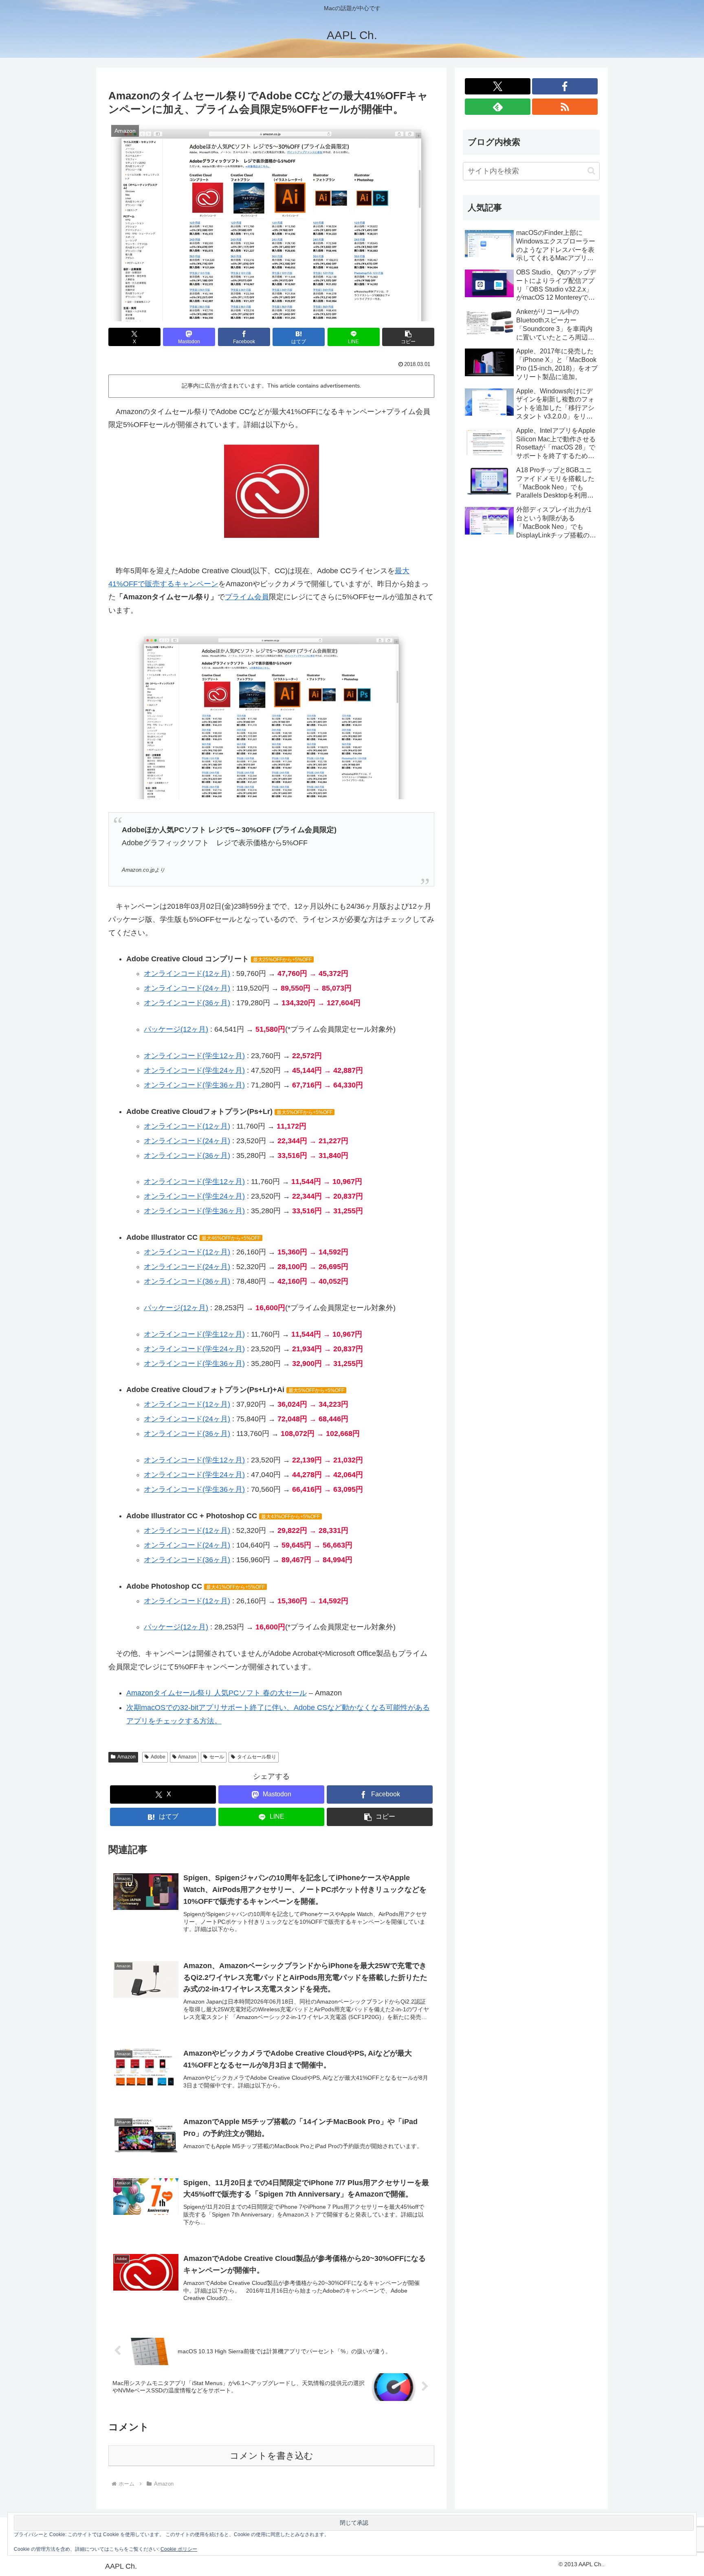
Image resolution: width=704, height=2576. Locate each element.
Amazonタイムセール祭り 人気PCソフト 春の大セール (217, 1693)
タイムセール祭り (257, 1757)
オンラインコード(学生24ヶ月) (194, 1070)
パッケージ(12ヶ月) (176, 1029)
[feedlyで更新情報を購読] (498, 107)
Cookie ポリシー (179, 2549)
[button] (408, 337)
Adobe (158, 1757)
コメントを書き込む (272, 2456)
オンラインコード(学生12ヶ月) (194, 1056)
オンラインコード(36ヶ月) (187, 1003)
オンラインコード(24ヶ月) (187, 988)
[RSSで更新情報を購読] (565, 107)
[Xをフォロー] (498, 86)
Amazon (126, 1757)
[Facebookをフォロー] (565, 86)
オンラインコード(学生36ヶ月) (194, 1085)
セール (217, 1757)
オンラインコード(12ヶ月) (187, 973)
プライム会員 (247, 597)
